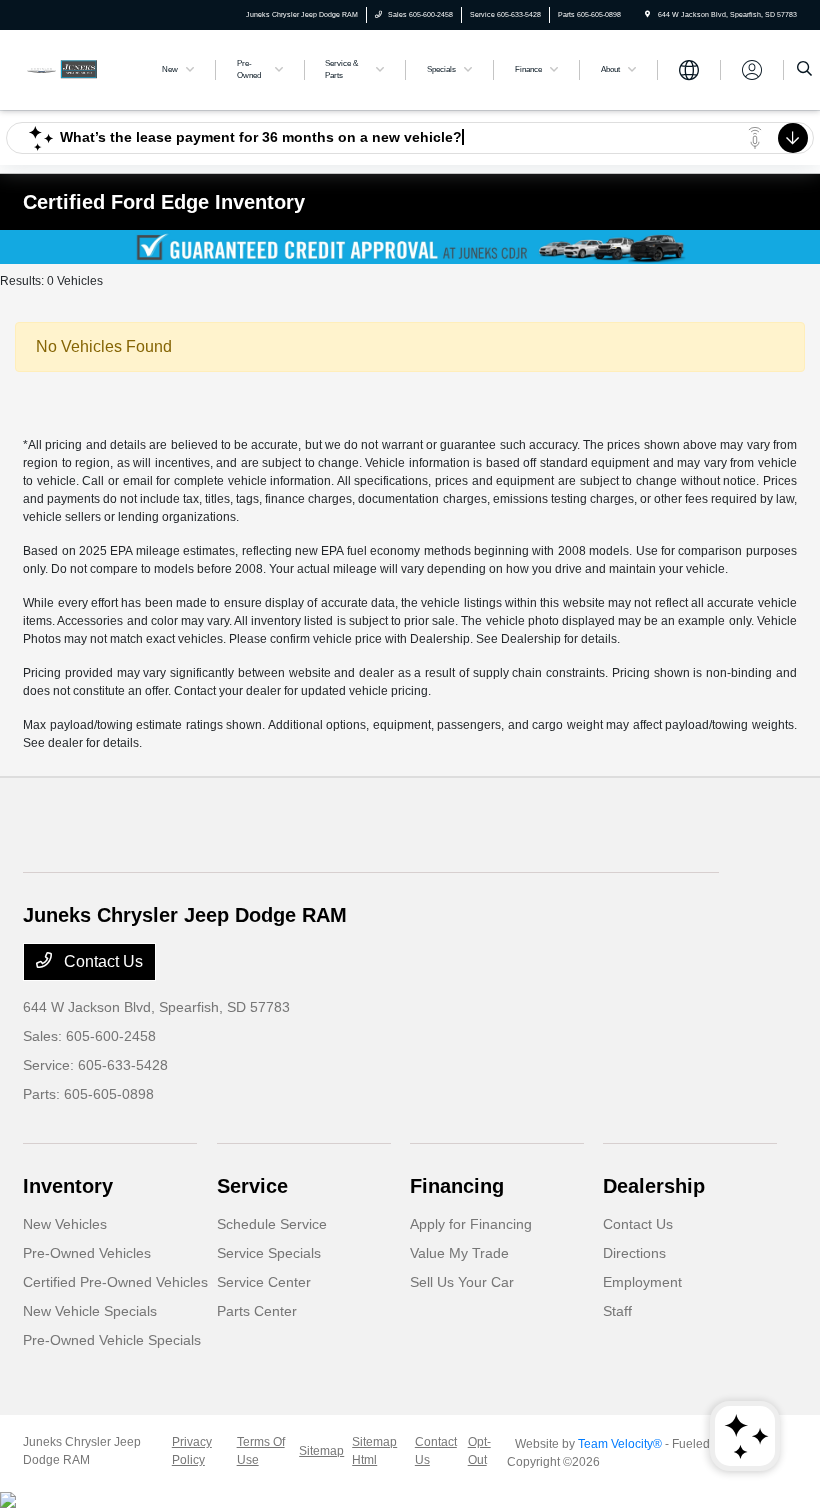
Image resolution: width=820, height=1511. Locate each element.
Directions (634, 1253)
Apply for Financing (471, 1224)
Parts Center (257, 1311)
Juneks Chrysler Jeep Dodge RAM (82, 1451)
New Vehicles (65, 1224)
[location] (647, 14)
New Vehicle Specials (90, 1311)
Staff (617, 1311)
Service (252, 1186)
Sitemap (321, 1451)
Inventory (68, 1186)
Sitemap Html (374, 1451)
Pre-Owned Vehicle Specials (112, 1340)
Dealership (654, 1186)
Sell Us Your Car (462, 1282)
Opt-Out (479, 1451)
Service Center (264, 1282)
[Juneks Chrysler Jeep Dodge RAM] (77, 68)
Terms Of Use (261, 1451)
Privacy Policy (192, 1451)
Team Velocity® (620, 1444)
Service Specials (269, 1253)
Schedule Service (272, 1224)
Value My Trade (459, 1253)
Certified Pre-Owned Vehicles (115, 1282)
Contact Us (101, 961)
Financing (457, 1186)
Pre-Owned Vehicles (87, 1253)
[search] (804, 70)
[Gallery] (410, 247)
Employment (642, 1282)
